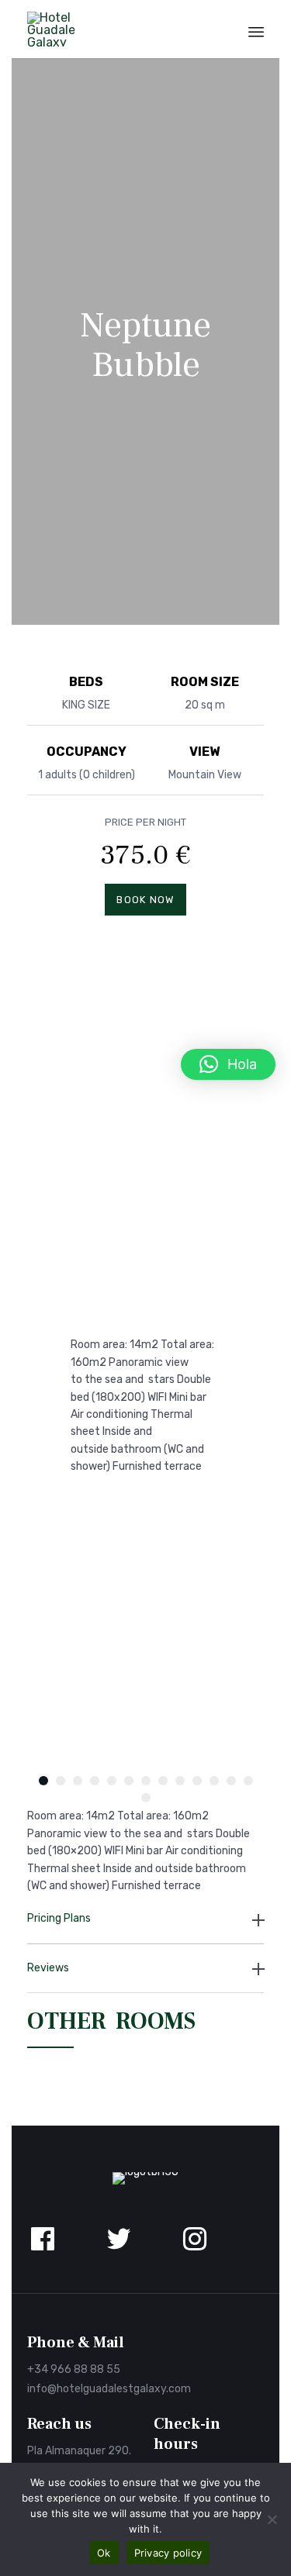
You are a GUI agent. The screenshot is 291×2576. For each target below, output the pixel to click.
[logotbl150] (145, 2172)
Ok (104, 2553)
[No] (272, 2519)
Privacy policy (168, 2553)
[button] (228, 1064)
